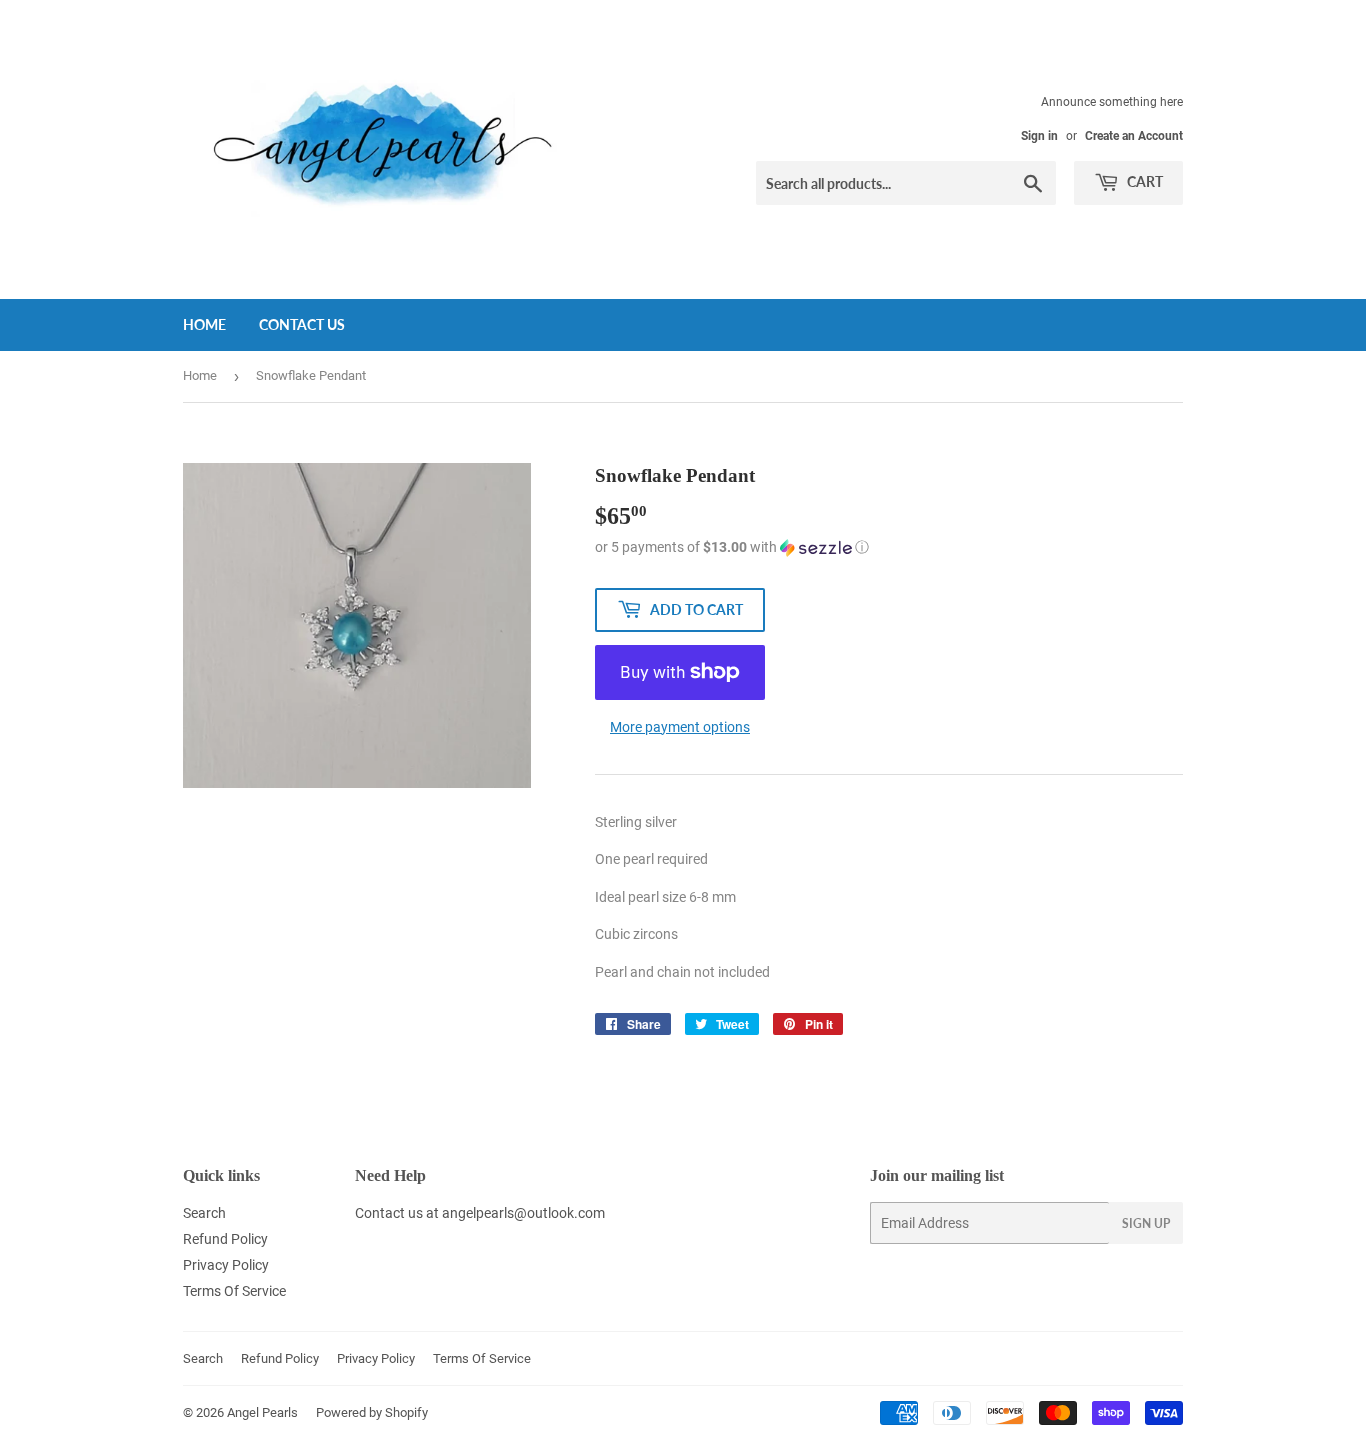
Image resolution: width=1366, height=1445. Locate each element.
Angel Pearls (262, 1412)
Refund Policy (225, 1239)
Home (204, 324)
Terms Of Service (234, 1291)
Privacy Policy (226, 1265)
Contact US (302, 324)
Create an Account (1134, 136)
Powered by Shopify (372, 1412)
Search (204, 1213)
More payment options (680, 727)
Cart (1143, 181)
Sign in (1039, 136)
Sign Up (1146, 1223)
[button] (889, 547)
